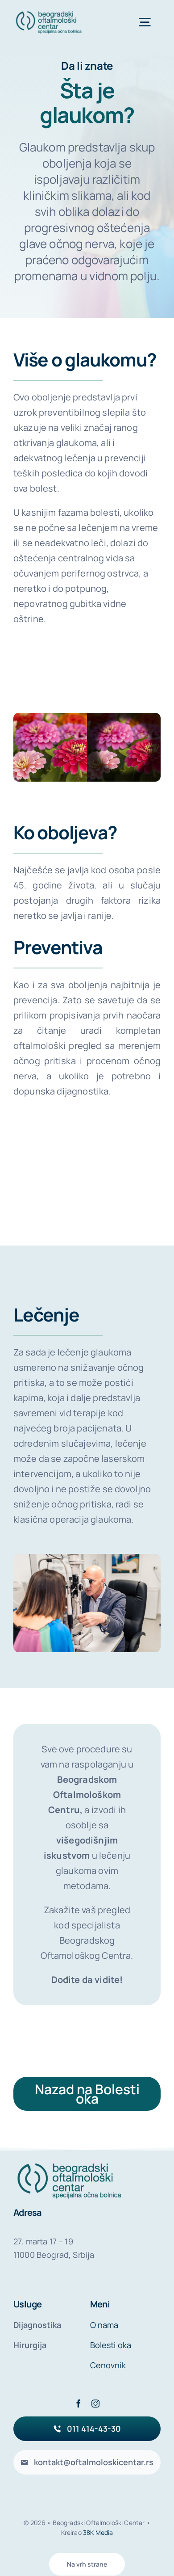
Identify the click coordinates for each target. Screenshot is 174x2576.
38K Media (98, 2532)
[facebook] (79, 2403)
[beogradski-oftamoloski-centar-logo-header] (49, 13)
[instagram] (95, 2403)
